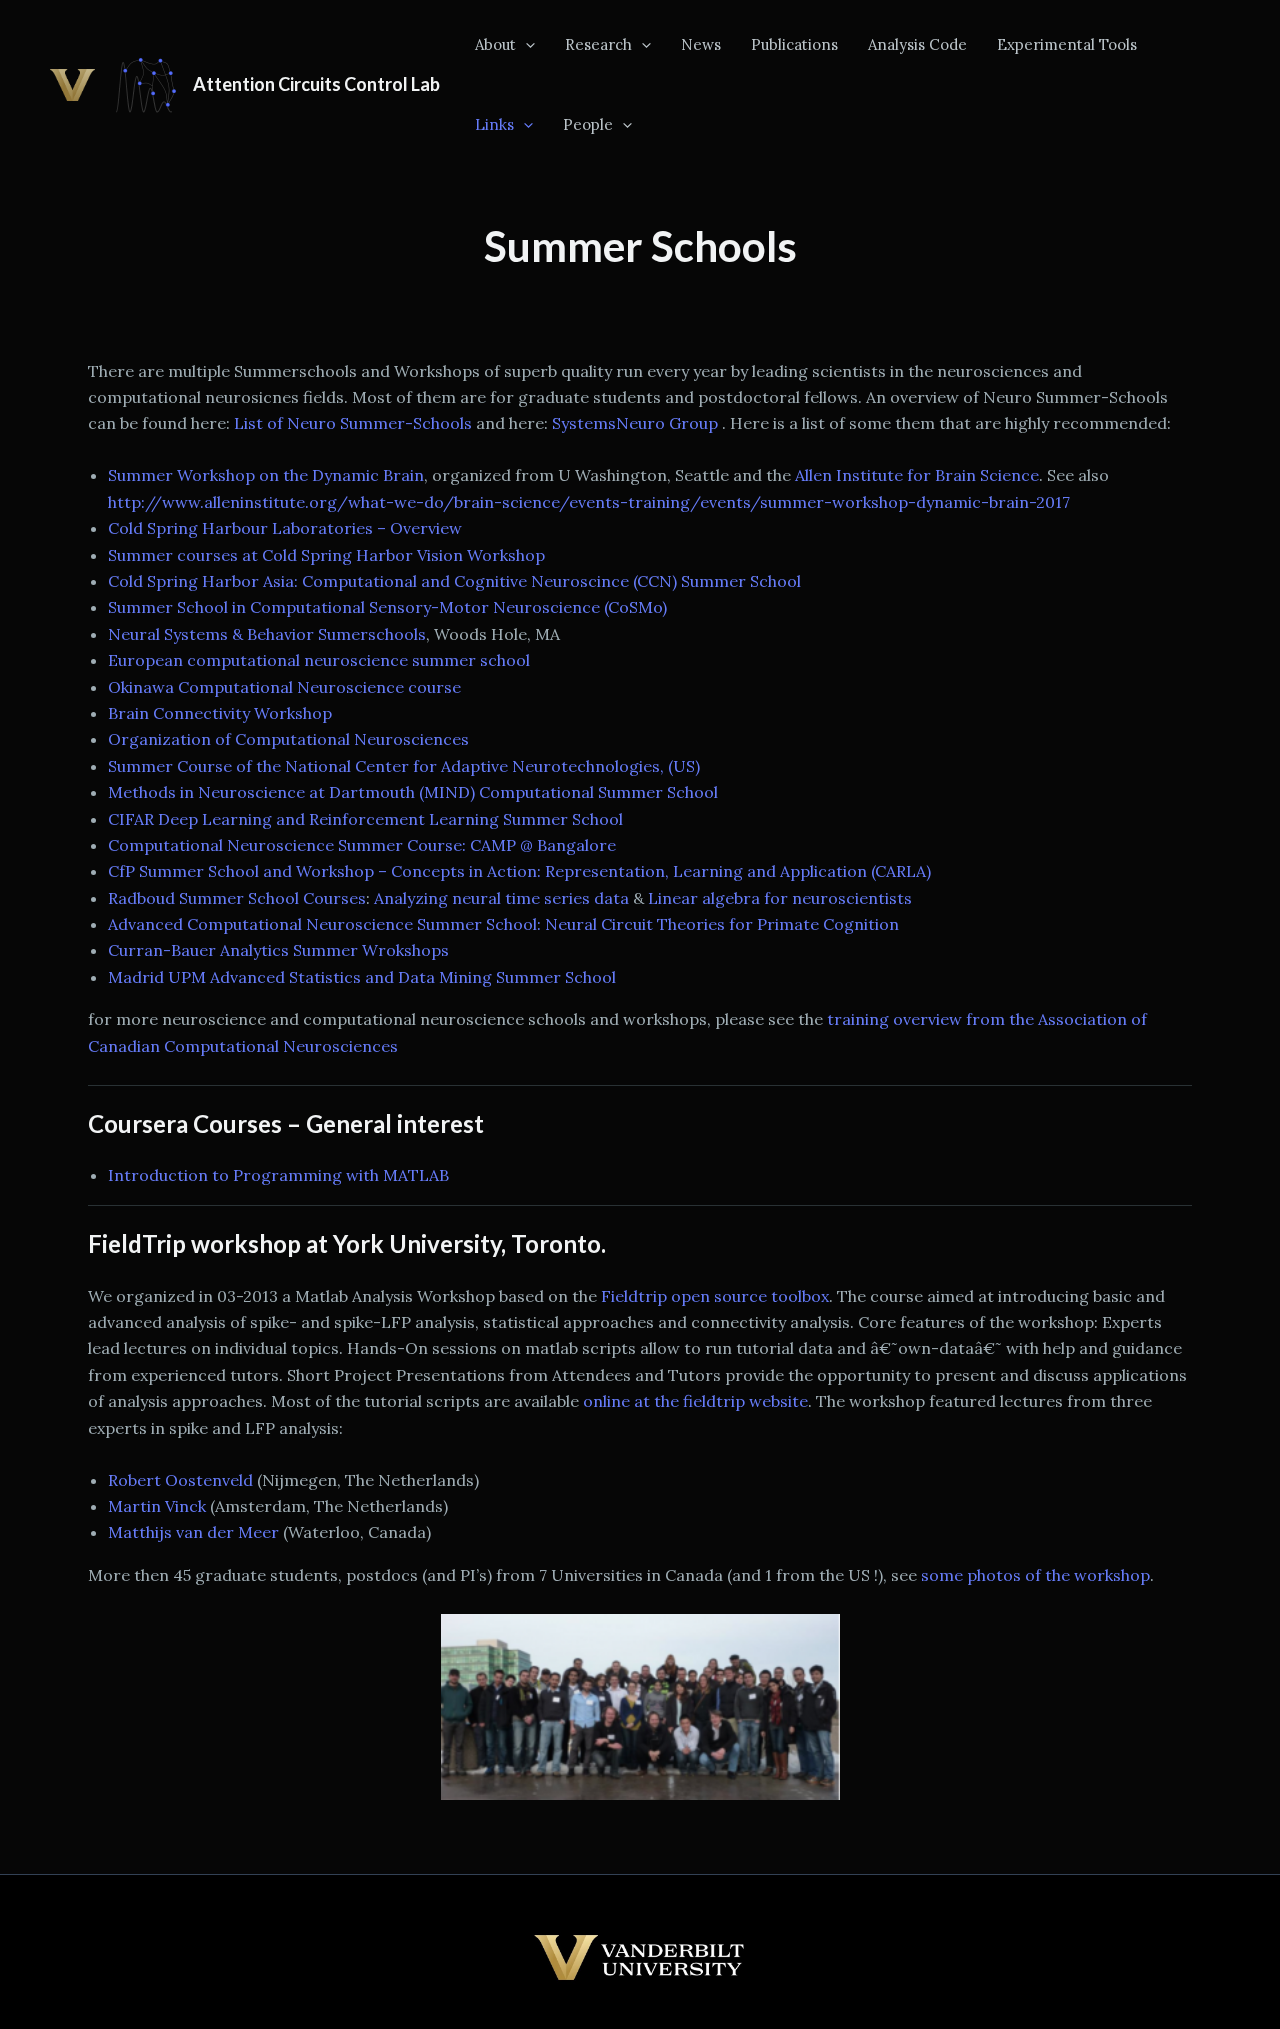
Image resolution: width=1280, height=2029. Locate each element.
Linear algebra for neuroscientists (780, 898)
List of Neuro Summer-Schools (353, 423)
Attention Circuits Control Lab (316, 84)
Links (494, 124)
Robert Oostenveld (180, 1480)
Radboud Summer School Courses (237, 898)
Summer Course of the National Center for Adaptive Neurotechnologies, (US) (404, 766)
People (588, 124)
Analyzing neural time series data (501, 898)
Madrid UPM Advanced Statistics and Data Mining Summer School (362, 977)
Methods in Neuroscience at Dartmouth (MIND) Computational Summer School (413, 792)
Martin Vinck (157, 1506)
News (701, 44)
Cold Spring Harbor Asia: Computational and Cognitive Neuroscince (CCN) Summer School (454, 581)
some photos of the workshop (1035, 1575)
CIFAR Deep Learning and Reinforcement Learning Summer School (365, 819)
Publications (794, 44)
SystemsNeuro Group (637, 423)
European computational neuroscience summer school (319, 660)
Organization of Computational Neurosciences (288, 739)
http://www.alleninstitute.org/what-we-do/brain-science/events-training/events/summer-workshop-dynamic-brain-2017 (589, 502)
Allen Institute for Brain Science (917, 475)
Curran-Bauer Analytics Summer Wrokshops (278, 950)
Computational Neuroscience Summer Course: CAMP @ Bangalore (362, 845)
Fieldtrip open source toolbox (715, 1296)
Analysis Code (917, 44)
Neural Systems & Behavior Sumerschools (267, 634)
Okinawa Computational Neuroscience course (284, 687)
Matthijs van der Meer (193, 1532)
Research (598, 44)
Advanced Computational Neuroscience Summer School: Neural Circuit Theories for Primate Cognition (503, 924)
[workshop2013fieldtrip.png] (640, 1707)
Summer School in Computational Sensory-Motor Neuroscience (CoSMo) (387, 607)
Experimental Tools (1067, 44)
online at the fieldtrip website (695, 1401)
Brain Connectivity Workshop (220, 713)
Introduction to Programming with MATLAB (278, 1175)
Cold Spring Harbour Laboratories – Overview (285, 528)
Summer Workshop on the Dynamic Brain (266, 475)
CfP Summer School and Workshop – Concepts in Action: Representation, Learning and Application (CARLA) (519, 871)
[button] (525, 45)
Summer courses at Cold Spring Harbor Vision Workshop (326, 555)
